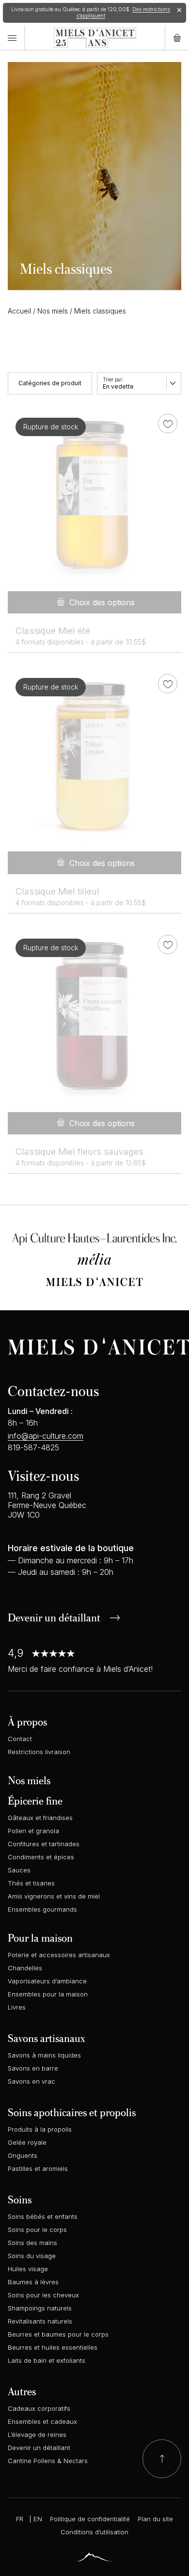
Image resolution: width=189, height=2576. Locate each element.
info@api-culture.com (46, 1436)
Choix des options (102, 602)
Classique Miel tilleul (57, 891)
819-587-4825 (33, 1447)
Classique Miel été (53, 631)
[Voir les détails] (94, 497)
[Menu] (12, 38)
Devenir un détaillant (54, 1618)
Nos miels (53, 311)
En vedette (118, 386)
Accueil (19, 311)
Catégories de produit (50, 383)
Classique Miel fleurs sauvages (79, 1152)
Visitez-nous (43, 1475)
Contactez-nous (53, 1390)
